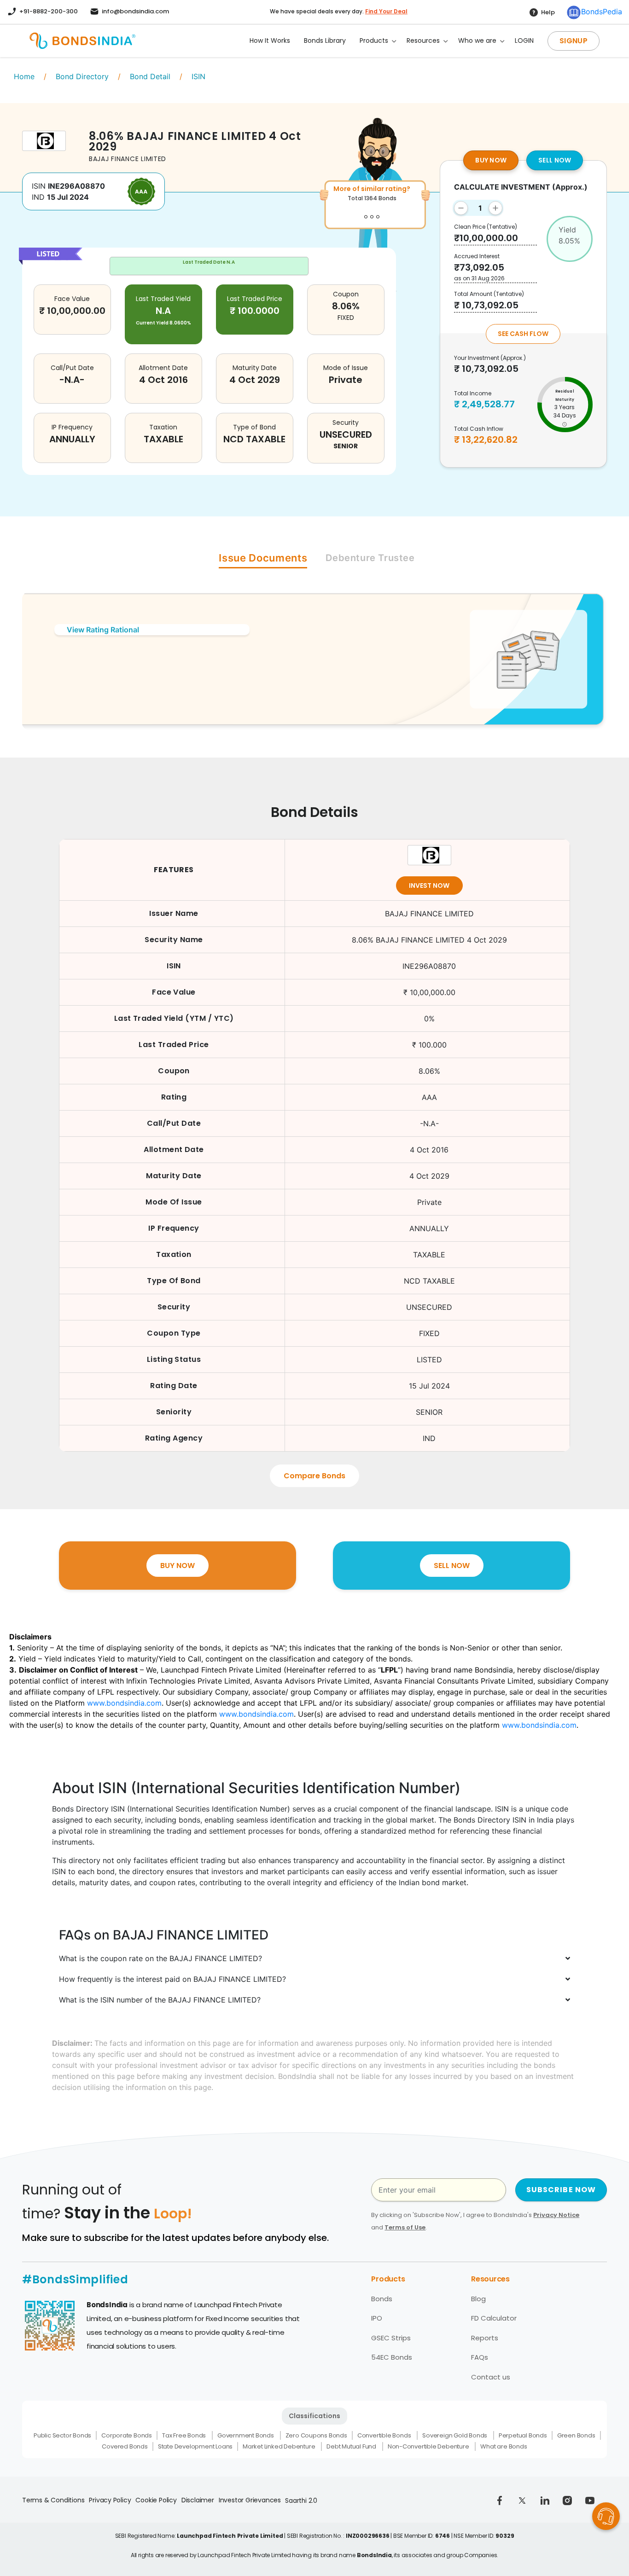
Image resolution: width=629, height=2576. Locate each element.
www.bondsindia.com (124, 1703)
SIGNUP (574, 41)
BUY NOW (491, 160)
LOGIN (524, 41)
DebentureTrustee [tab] (370, 558)
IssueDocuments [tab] (263, 558)
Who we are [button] (477, 41)
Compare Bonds (314, 1476)
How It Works (270, 41)
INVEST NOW (429, 886)
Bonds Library (325, 41)
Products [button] (374, 41)
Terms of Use (405, 2227)
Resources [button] (423, 41)
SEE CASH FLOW (523, 334)
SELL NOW (555, 160)
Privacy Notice (556, 2215)
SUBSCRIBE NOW (561, 2190)
